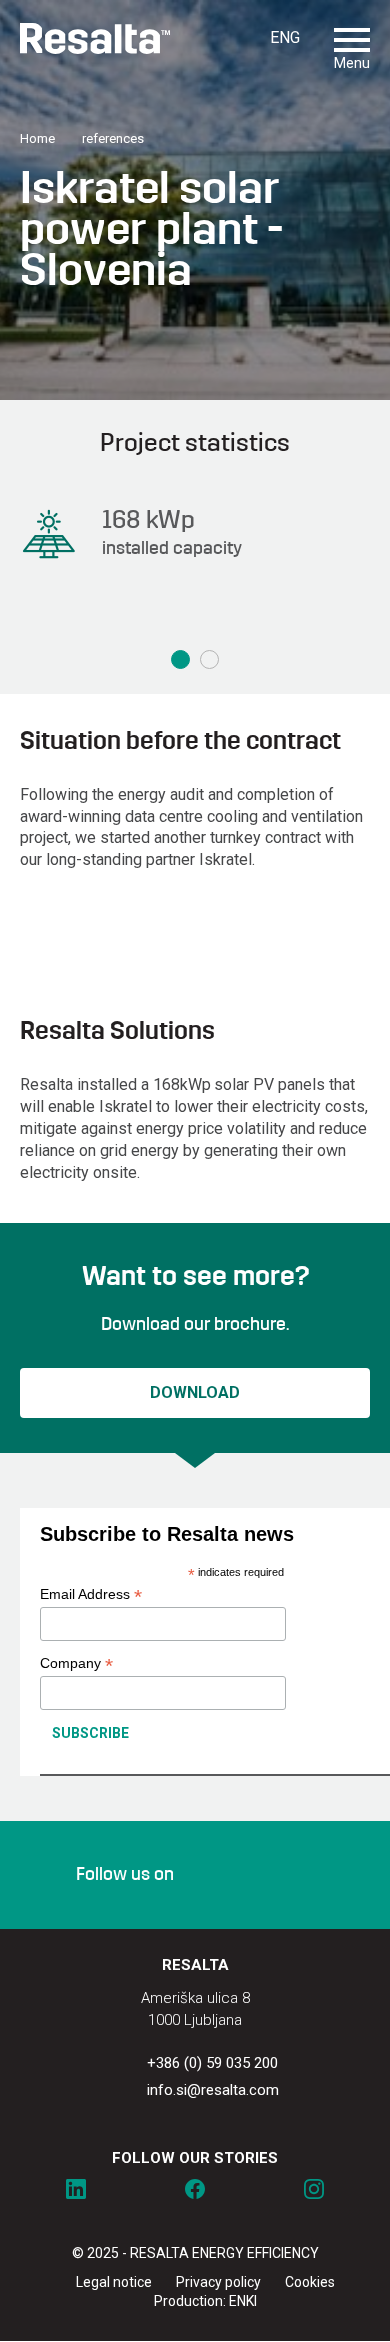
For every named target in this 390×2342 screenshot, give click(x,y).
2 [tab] (209, 659)
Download (195, 1392)
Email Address (91, 1594)
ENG (285, 37)
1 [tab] (180, 659)
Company (76, 1663)
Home (37, 138)
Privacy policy (218, 2282)
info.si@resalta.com (213, 2090)
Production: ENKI (205, 2301)
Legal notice (114, 2282)
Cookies (310, 2282)
